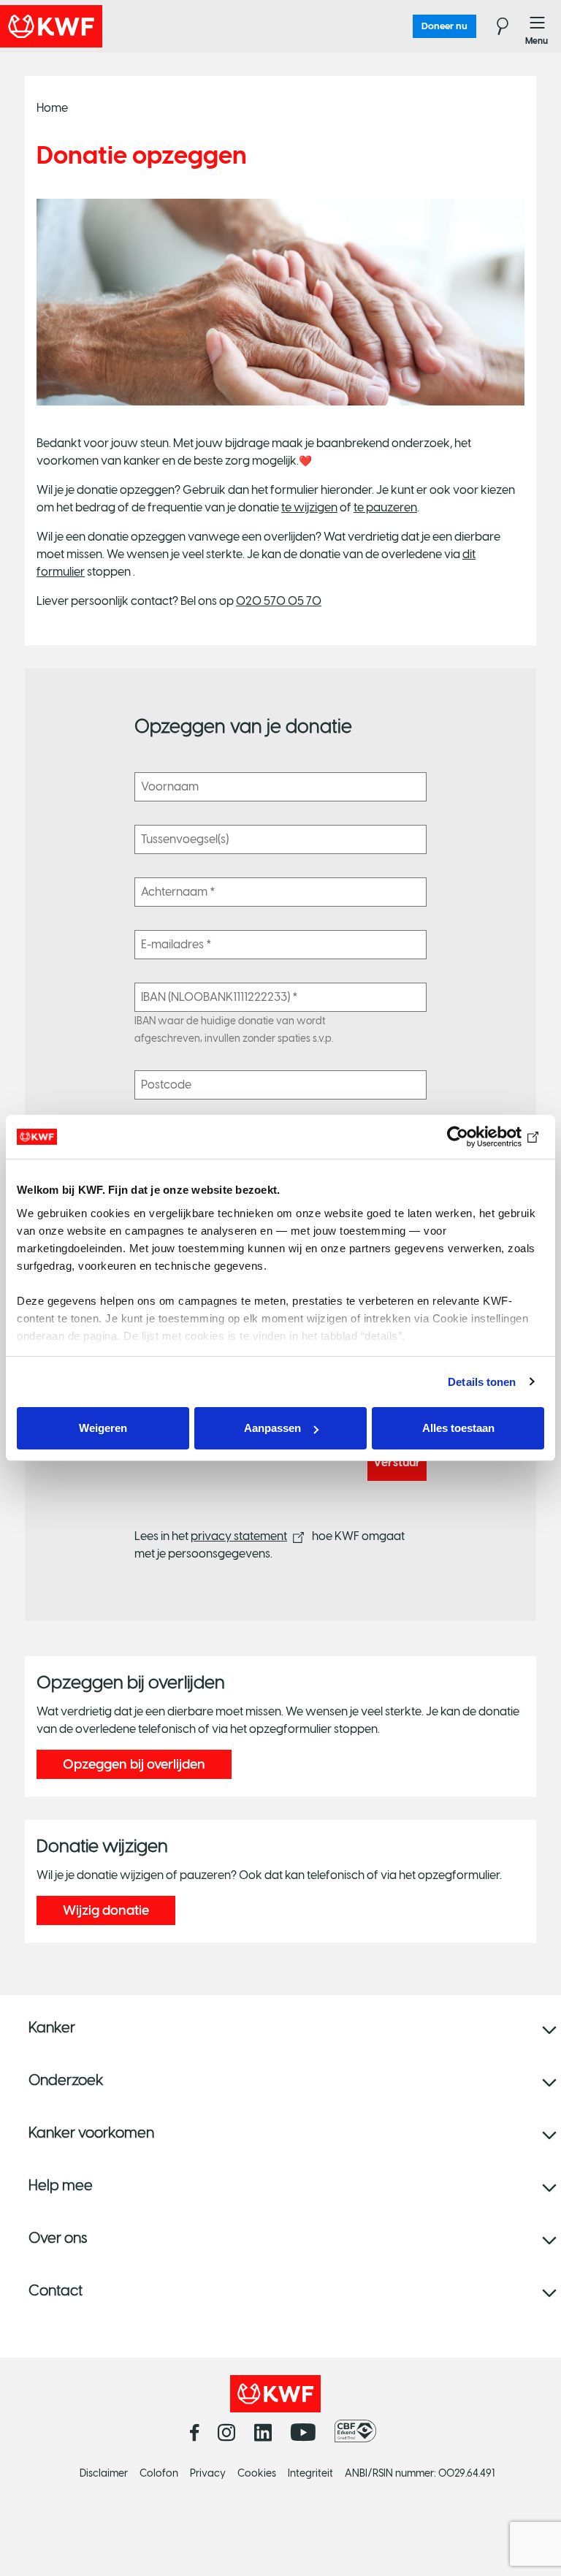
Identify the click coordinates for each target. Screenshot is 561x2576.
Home (52, 108)
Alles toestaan (458, 1428)
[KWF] (91, 26)
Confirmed (12, 73)
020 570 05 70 (279, 601)
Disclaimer (104, 2473)
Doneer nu (444, 26)
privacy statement (239, 1536)
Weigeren (103, 1428)
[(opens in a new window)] (359, 2431)
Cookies (257, 2473)
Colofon (159, 2473)
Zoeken (494, 26)
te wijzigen (309, 507)
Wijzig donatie (106, 1910)
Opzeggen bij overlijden (134, 1764)
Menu (538, 26)
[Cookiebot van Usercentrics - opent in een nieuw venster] (480, 1137)
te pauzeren (385, 507)
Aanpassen (272, 1428)
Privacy (208, 2473)
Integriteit (310, 2473)
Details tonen (482, 1382)
